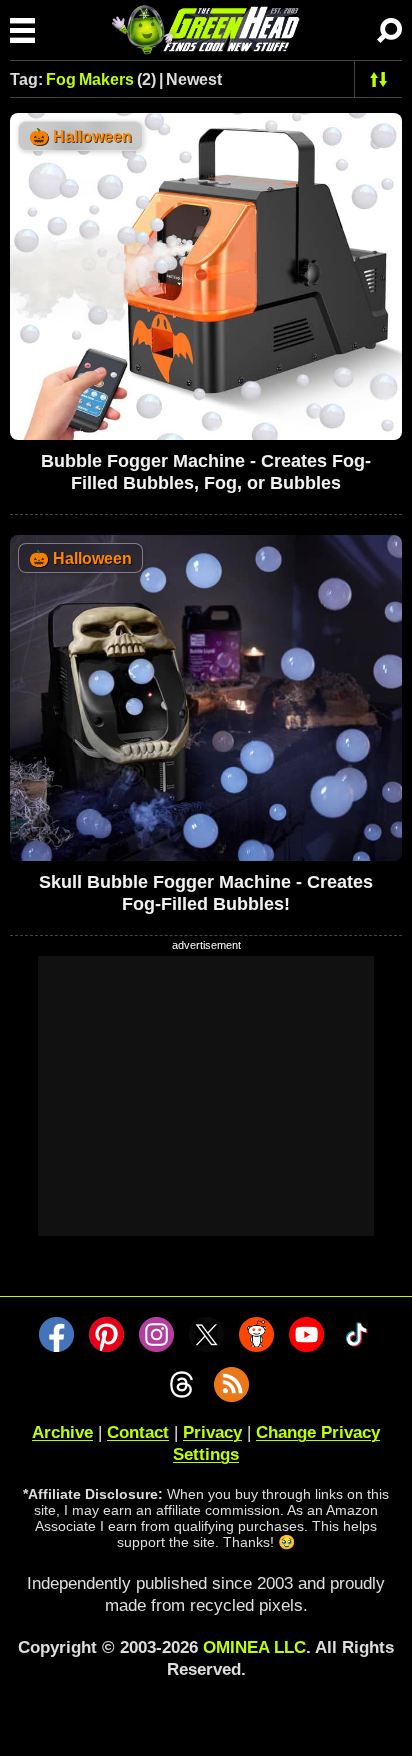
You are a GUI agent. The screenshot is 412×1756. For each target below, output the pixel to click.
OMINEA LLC (254, 1647)
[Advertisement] (206, 1096)
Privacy (212, 1432)
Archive (62, 1432)
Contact (138, 1432)
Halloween (80, 136)
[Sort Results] (378, 79)
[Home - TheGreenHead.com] (206, 30)
